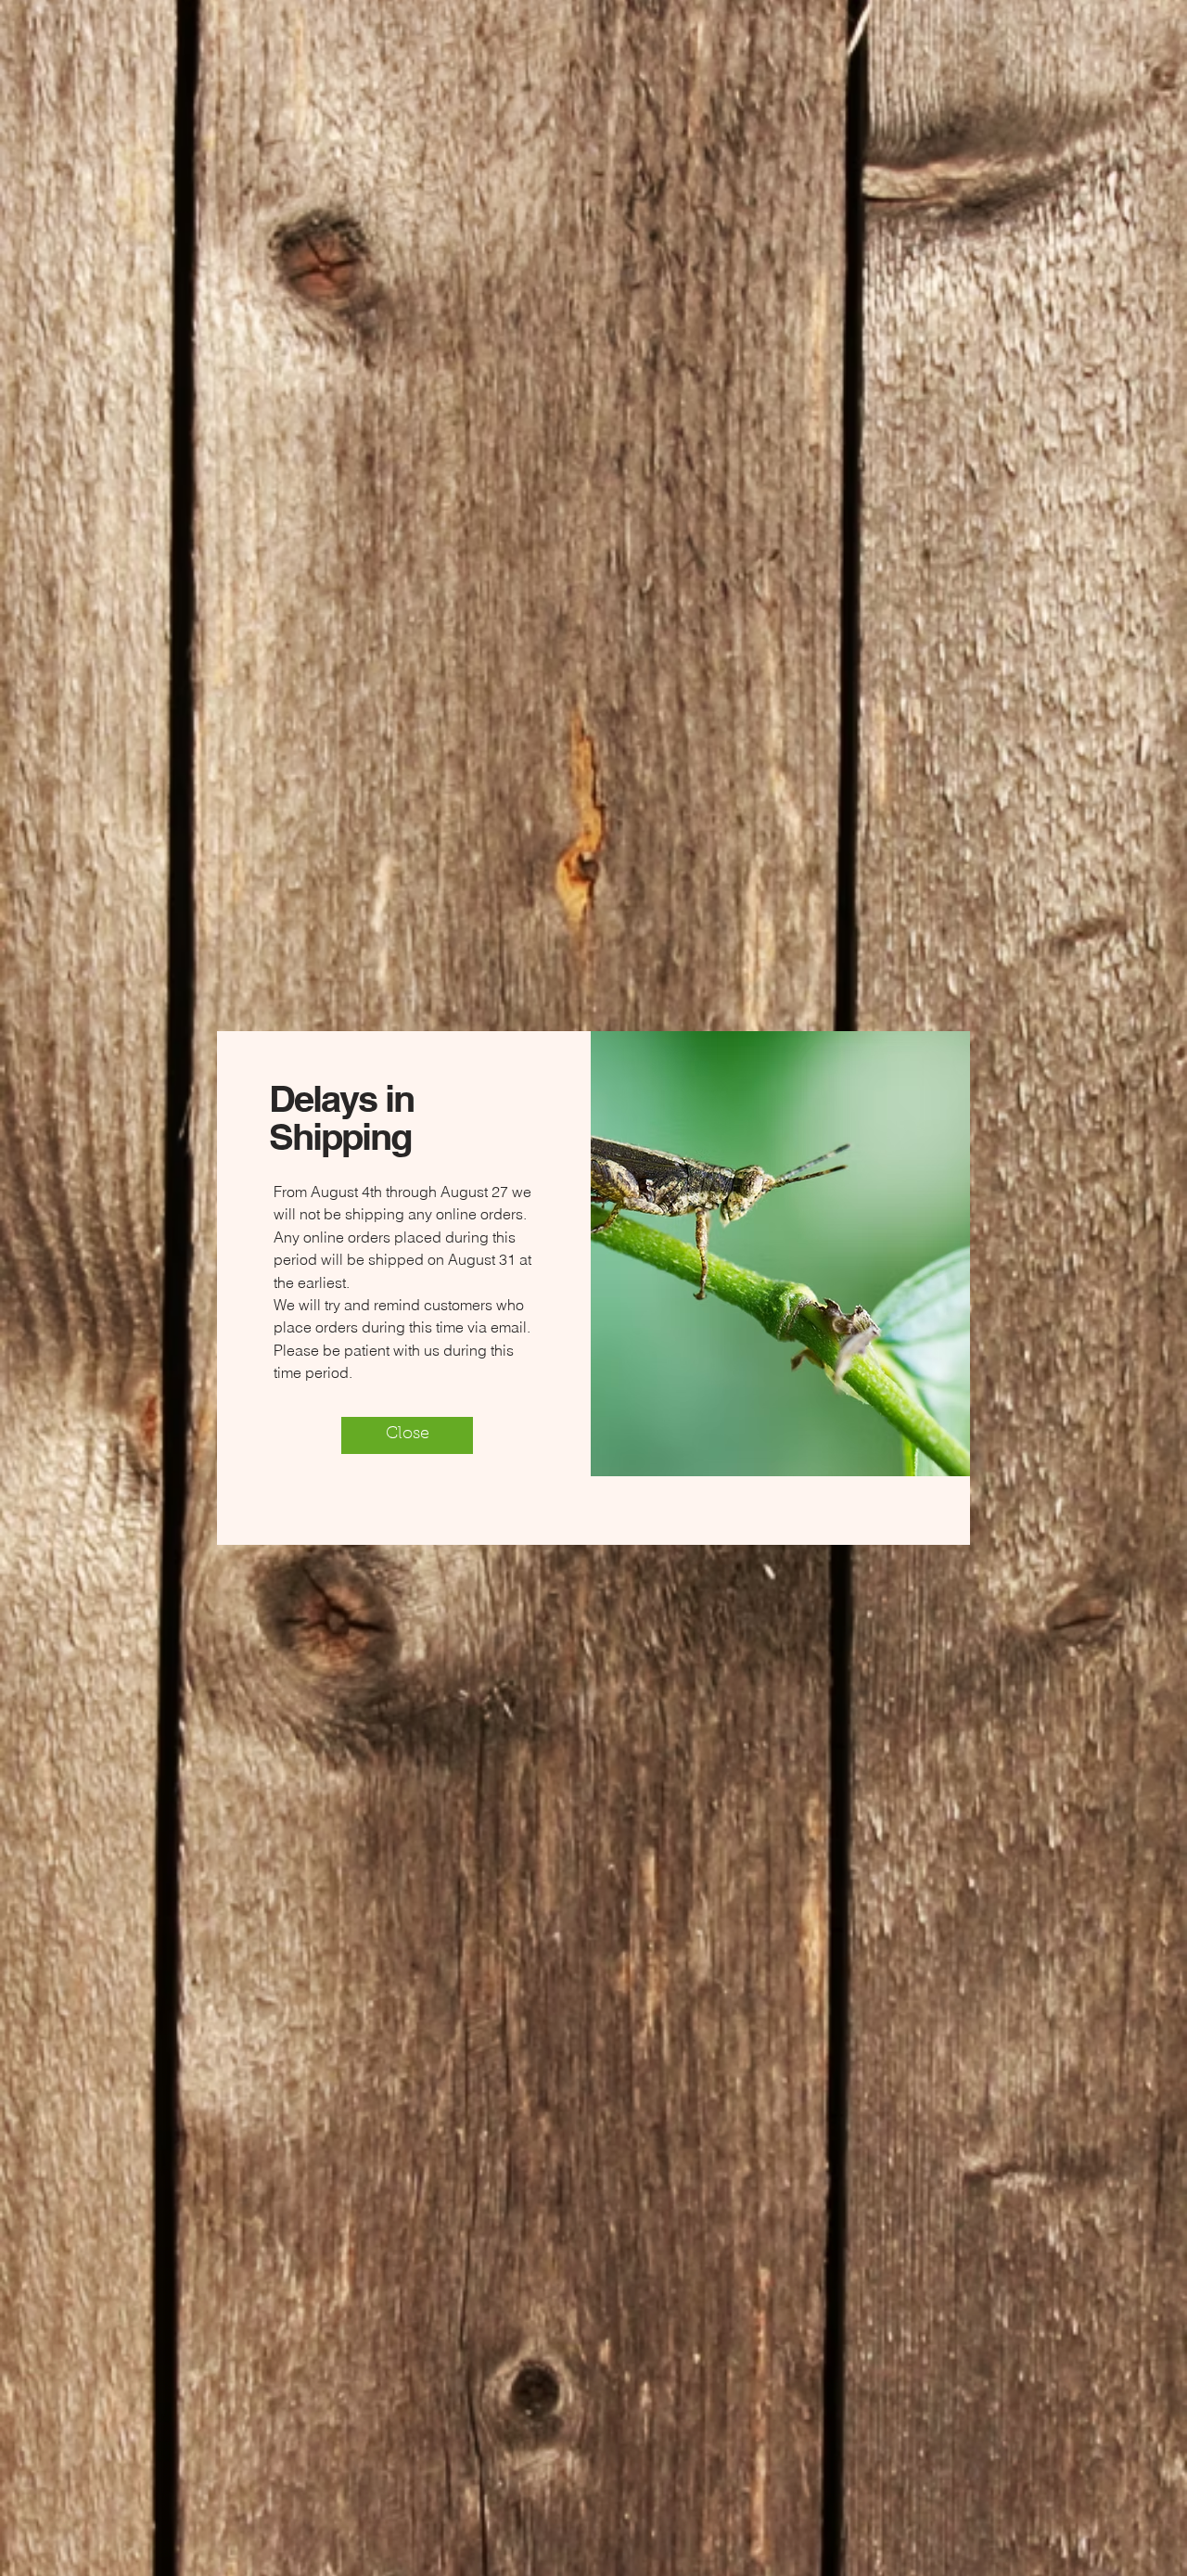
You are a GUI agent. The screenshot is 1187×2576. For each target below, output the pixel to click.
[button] (407, 1435)
